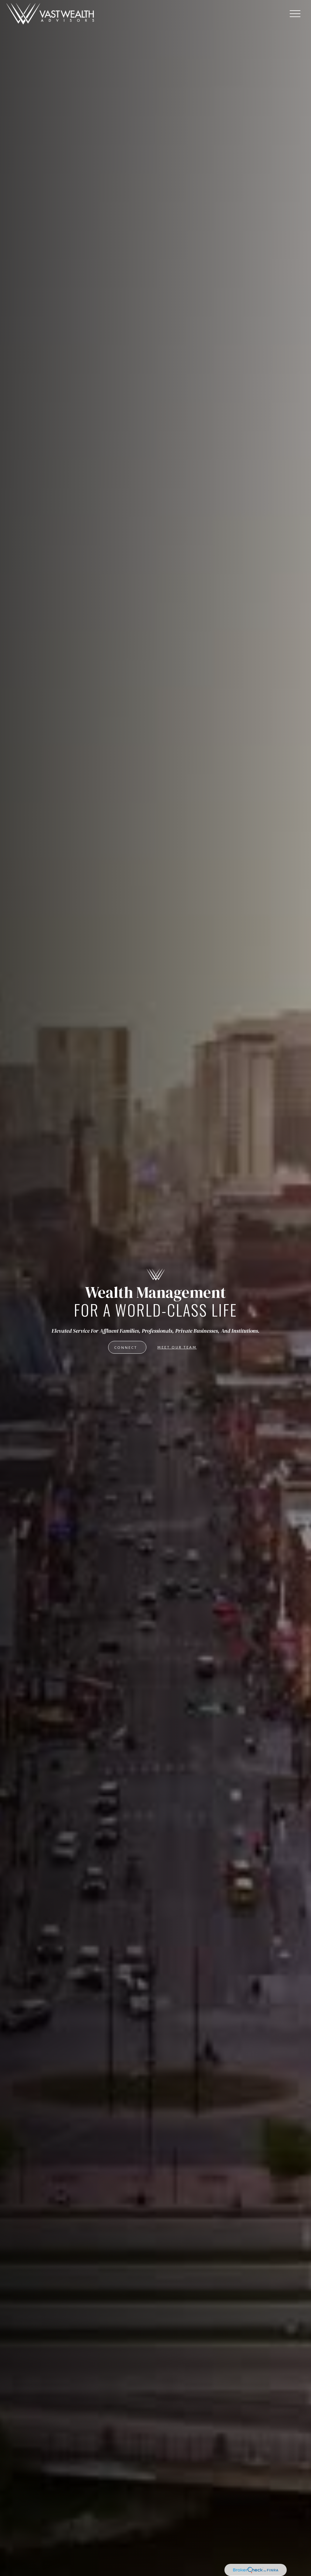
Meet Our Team (177, 1347)
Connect (126, 1348)
